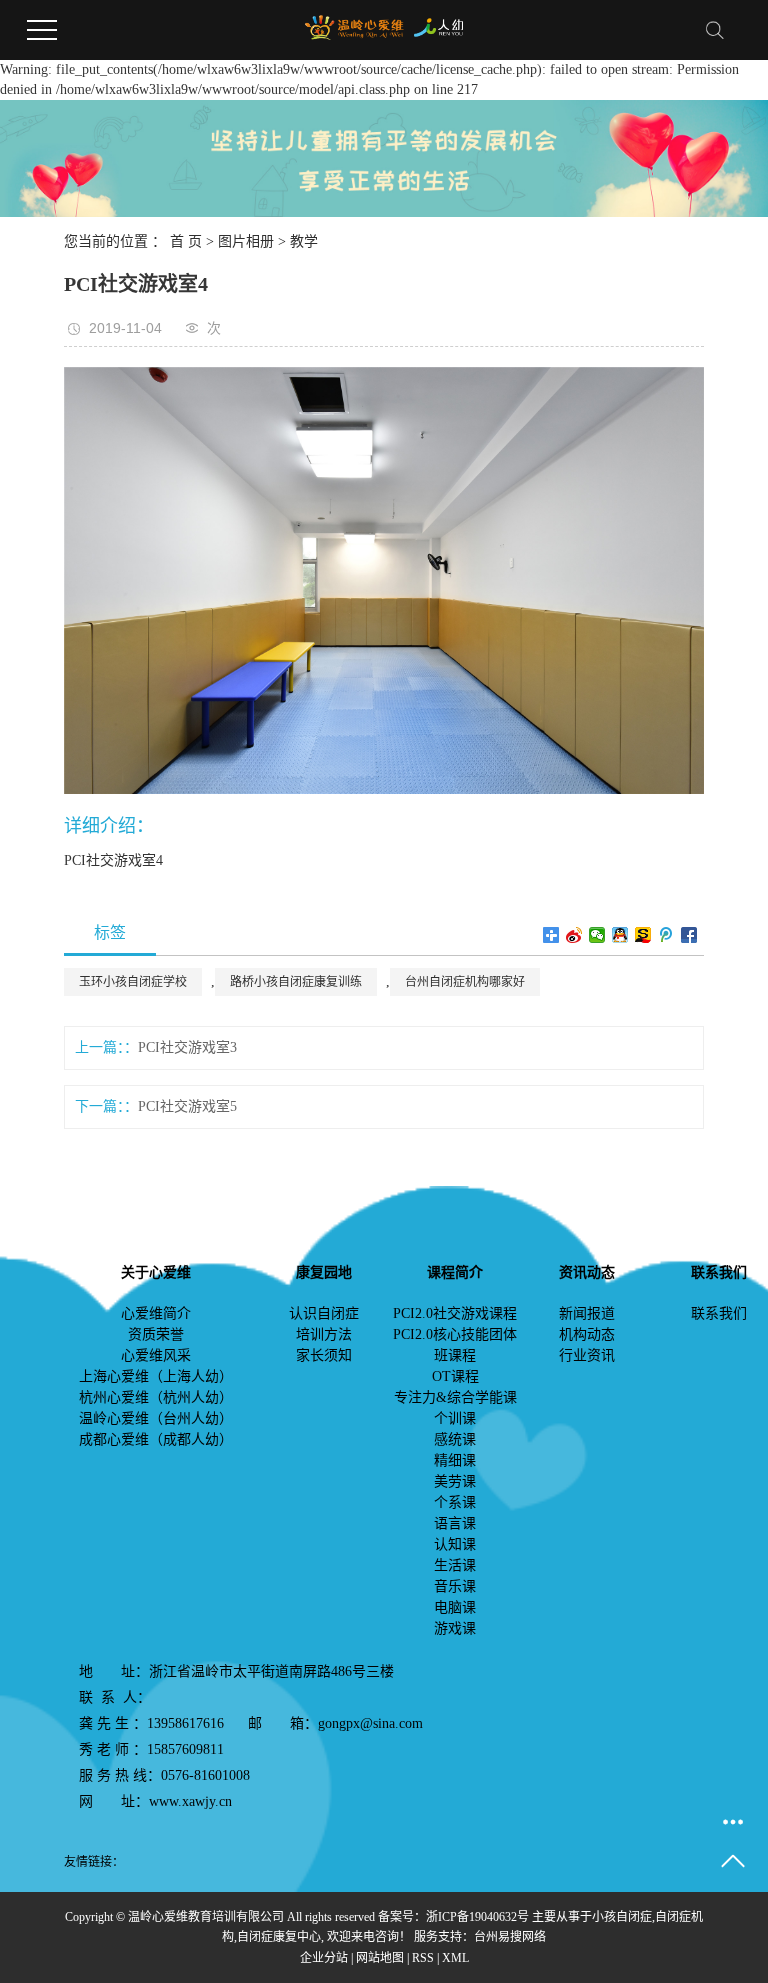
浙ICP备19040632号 (477, 1917)
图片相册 (246, 241)
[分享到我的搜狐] (643, 935)
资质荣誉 (156, 1334)
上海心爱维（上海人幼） (156, 1376)
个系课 (455, 1502)
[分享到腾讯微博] (666, 935)
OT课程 (455, 1376)
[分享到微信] (597, 935)
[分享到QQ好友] (620, 935)
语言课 (455, 1523)
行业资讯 (587, 1355)
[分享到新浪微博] (574, 935)
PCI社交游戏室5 (187, 1106)
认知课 (455, 1544)
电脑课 (455, 1607)
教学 (304, 241)
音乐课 (455, 1586)
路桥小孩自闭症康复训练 (296, 982)
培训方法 (324, 1334)
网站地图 (380, 1958)
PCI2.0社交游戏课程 (455, 1313)
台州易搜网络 (510, 1937)
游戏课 (455, 1628)
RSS (423, 1958)
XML (455, 1958)
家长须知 (324, 1355)
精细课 (455, 1460)
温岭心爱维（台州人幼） (156, 1418)
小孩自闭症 (622, 1917)
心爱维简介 (156, 1313)
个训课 (455, 1418)
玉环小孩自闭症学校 (133, 982)
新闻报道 (587, 1313)
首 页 (186, 241)
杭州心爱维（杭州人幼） (156, 1397)
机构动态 (587, 1334)
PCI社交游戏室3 (187, 1047)
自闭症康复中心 (279, 1937)
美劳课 (455, 1481)
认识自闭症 (324, 1313)
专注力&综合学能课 (455, 1397)
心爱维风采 (156, 1355)
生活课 (455, 1565)
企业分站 (324, 1958)
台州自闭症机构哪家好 (465, 982)
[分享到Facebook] (689, 935)
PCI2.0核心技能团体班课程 (455, 1345)
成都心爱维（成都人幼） (156, 1439)
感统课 (455, 1439)
